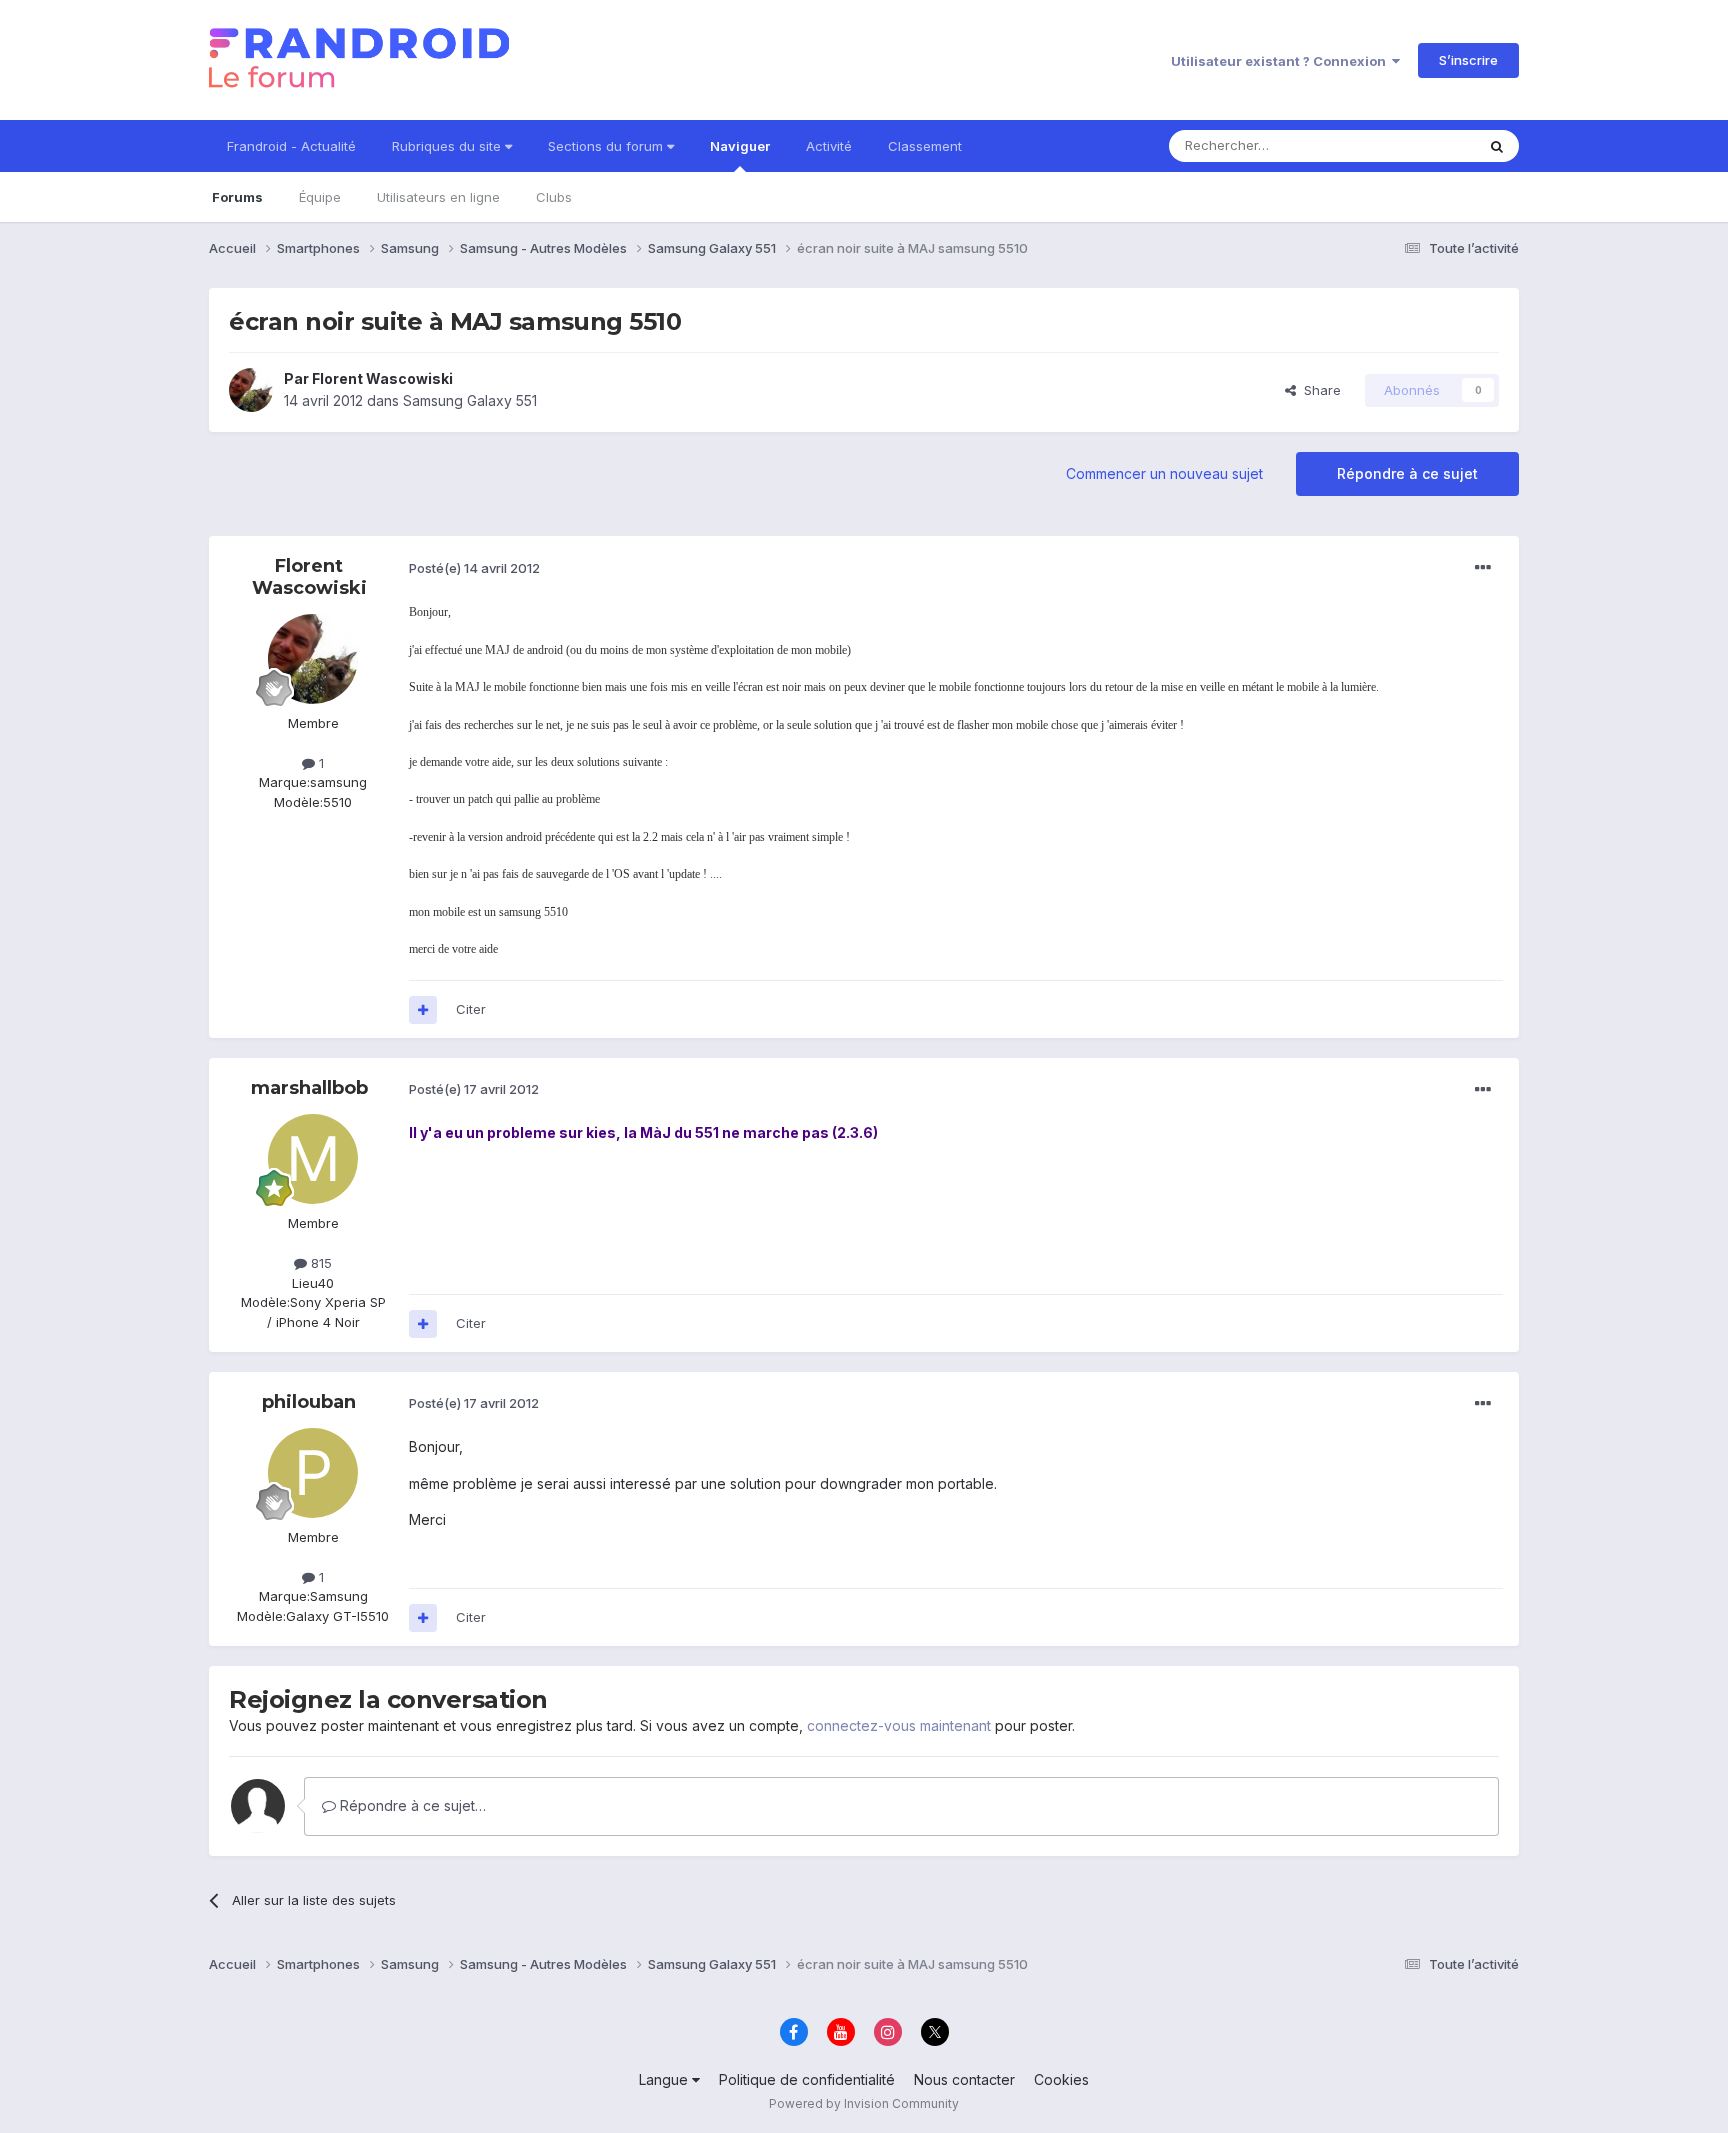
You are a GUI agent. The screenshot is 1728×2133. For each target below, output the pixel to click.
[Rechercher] (1497, 146)
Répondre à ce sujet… (411, 1805)
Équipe (320, 197)
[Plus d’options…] (1483, 568)
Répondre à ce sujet (1407, 473)
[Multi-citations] (423, 1010)
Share (1318, 390)
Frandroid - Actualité (291, 146)
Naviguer (740, 146)
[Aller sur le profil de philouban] (313, 1473)
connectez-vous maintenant (899, 1725)
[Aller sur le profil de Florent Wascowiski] (251, 390)
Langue (665, 2079)
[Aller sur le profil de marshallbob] (313, 1159)
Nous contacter (964, 2079)
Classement (925, 146)
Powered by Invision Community (864, 2103)
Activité (829, 146)
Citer (471, 1009)
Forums (237, 197)
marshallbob (309, 1088)
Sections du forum (607, 146)
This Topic (1416, 145)
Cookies (1061, 2079)
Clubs (554, 197)
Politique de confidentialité (807, 2079)
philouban (309, 1402)
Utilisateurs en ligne (438, 197)
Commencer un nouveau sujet (1164, 473)
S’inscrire (1468, 60)
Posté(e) (474, 568)
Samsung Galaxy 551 (470, 400)
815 (319, 1263)
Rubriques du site (448, 146)
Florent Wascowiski (382, 378)
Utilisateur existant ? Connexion (1281, 61)
